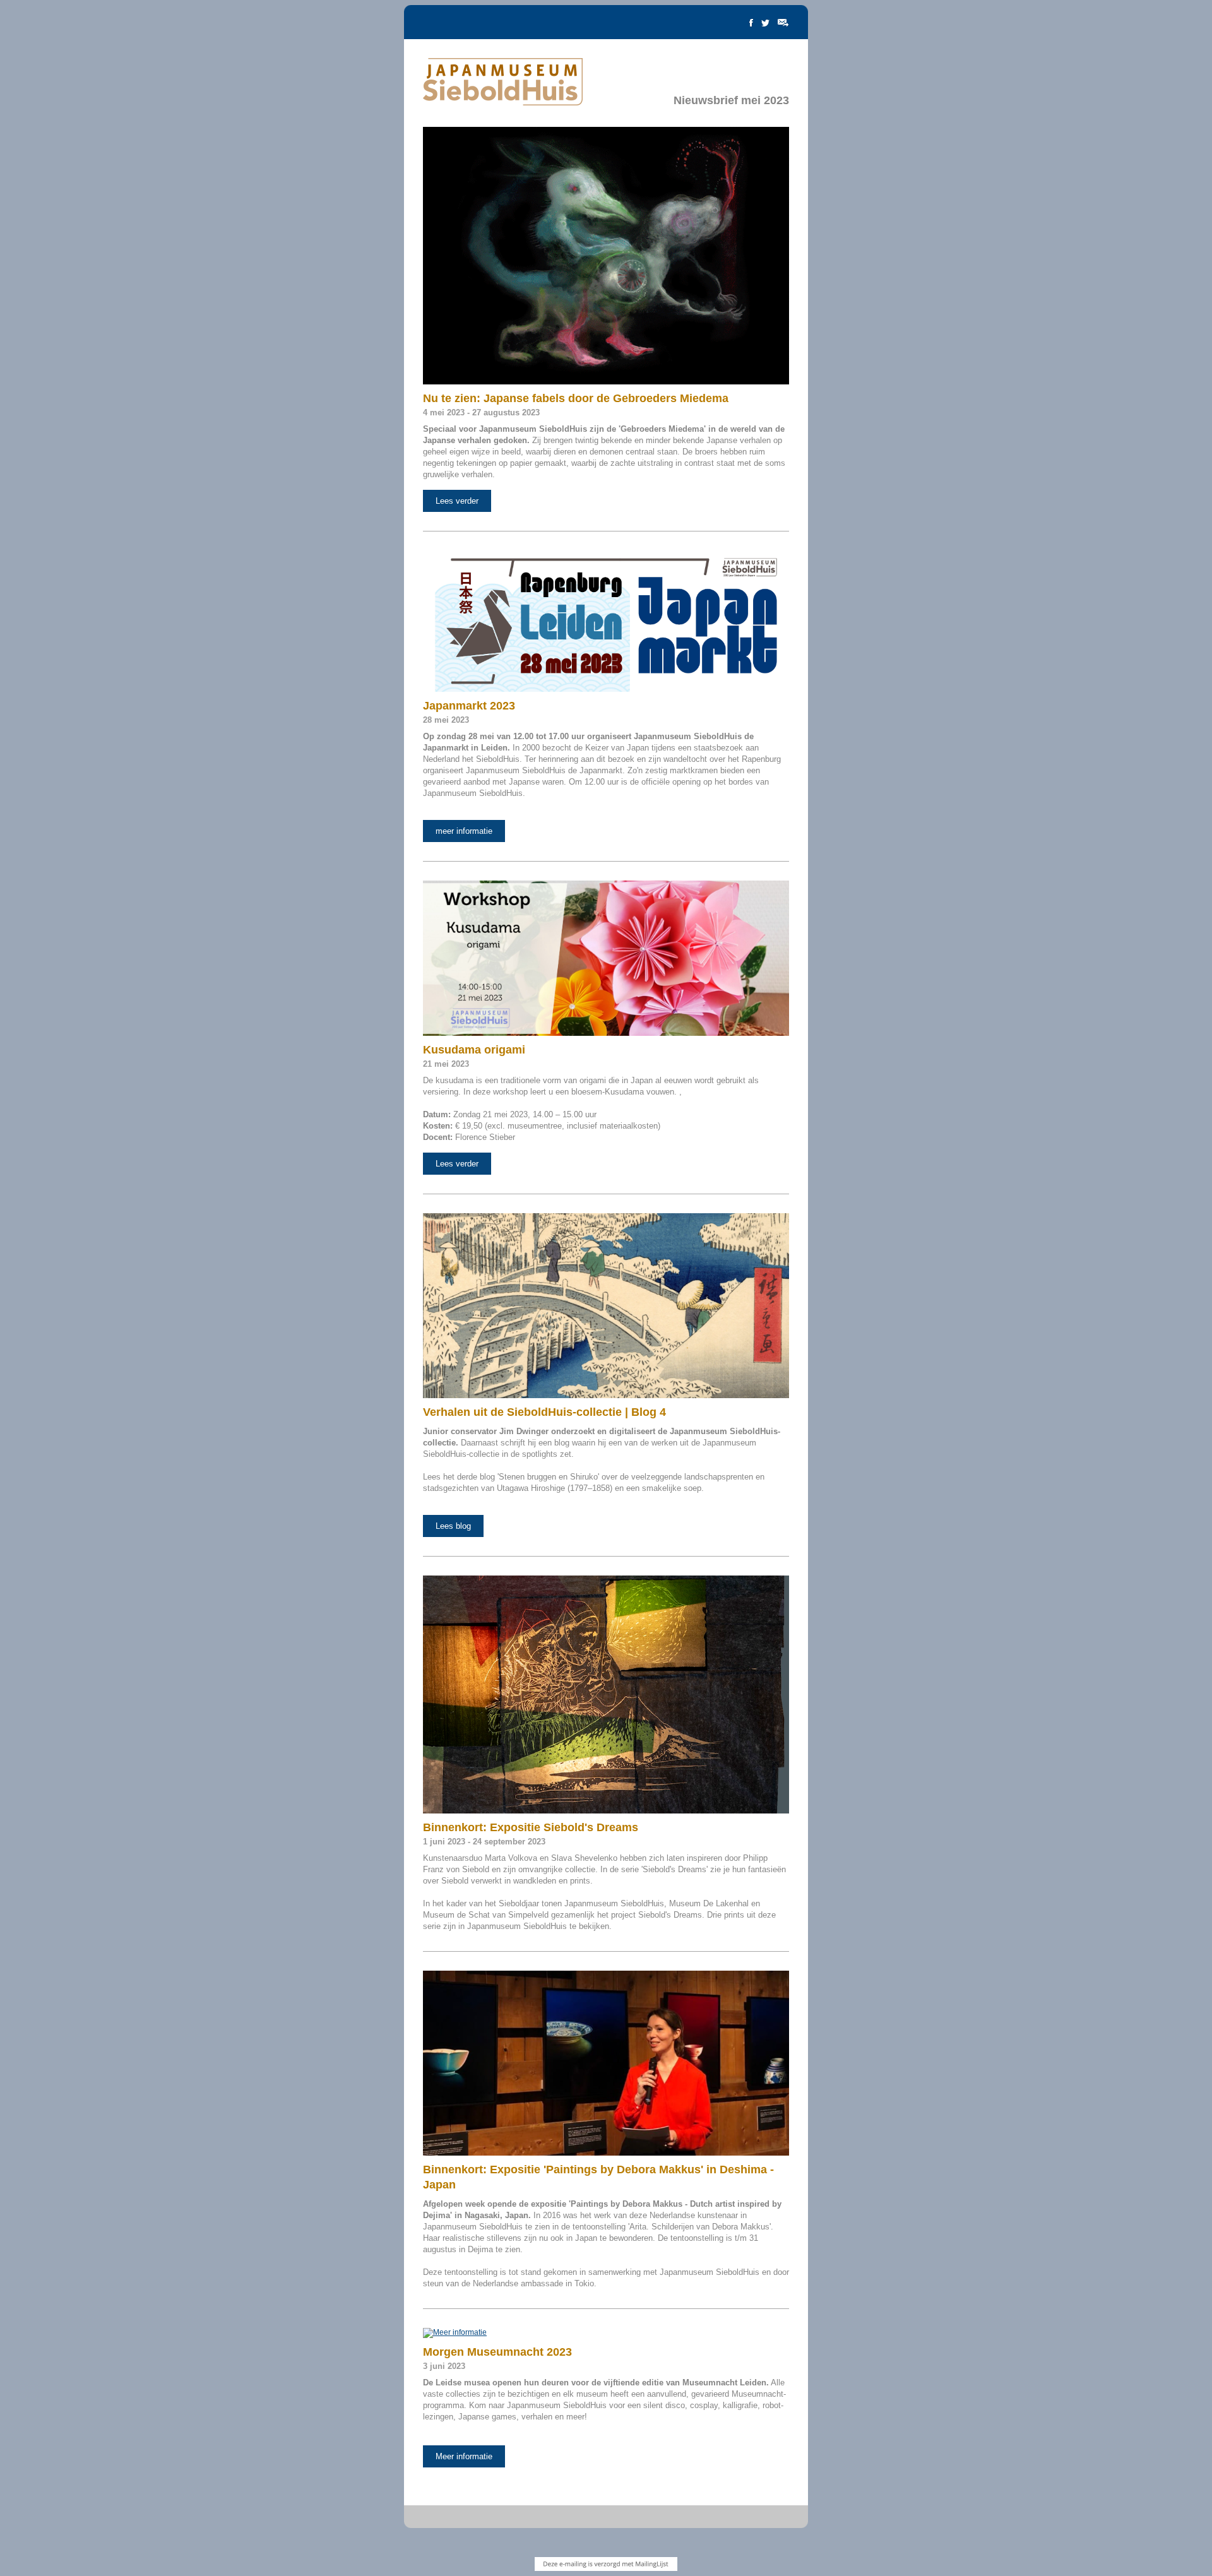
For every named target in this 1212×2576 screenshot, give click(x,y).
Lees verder (457, 501)
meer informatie (464, 831)
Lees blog (453, 1526)
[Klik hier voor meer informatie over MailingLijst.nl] (606, 2564)
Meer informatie (464, 2456)
